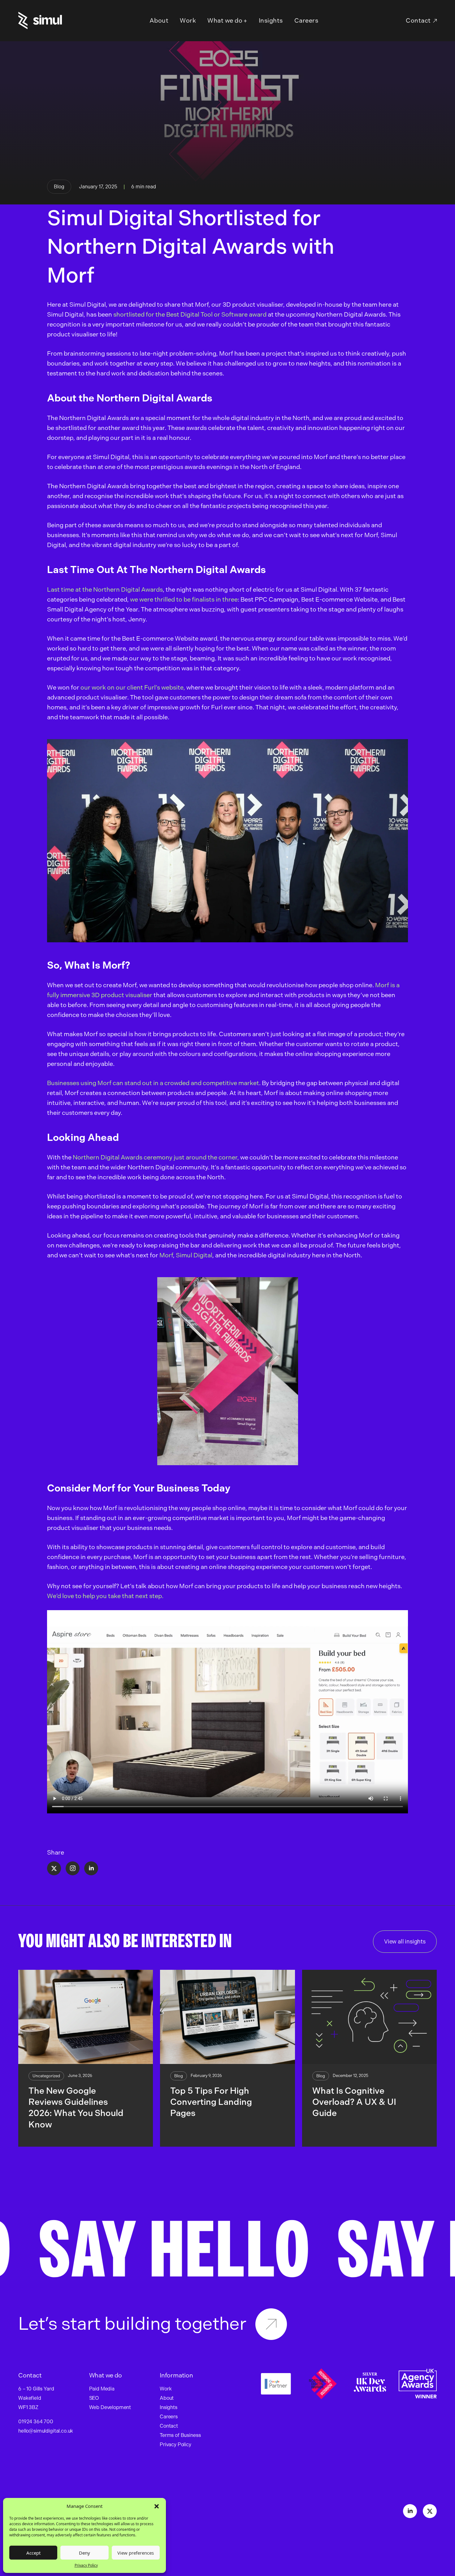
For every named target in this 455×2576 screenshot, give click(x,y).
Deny (84, 2553)
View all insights (405, 1942)
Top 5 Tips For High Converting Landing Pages (211, 2102)
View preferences (136, 2553)
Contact (418, 20)
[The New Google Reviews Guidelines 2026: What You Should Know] (86, 2017)
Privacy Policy (86, 2565)
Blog (59, 187)
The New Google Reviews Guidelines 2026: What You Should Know (76, 2108)
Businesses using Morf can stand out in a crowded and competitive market (153, 1083)
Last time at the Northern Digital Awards (105, 589)
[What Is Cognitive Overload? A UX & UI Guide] (369, 2017)
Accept (33, 2553)
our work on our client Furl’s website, (133, 687)
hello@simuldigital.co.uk (46, 2431)
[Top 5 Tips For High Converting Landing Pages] (227, 2017)
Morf (166, 1255)
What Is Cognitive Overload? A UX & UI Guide (354, 2102)
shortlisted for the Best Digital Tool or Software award (190, 314)
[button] (157, 2506)
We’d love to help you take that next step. (106, 1596)
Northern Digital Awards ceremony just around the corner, (156, 1157)
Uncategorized (46, 2076)
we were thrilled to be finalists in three (184, 599)
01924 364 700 (36, 2422)
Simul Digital (194, 1255)
